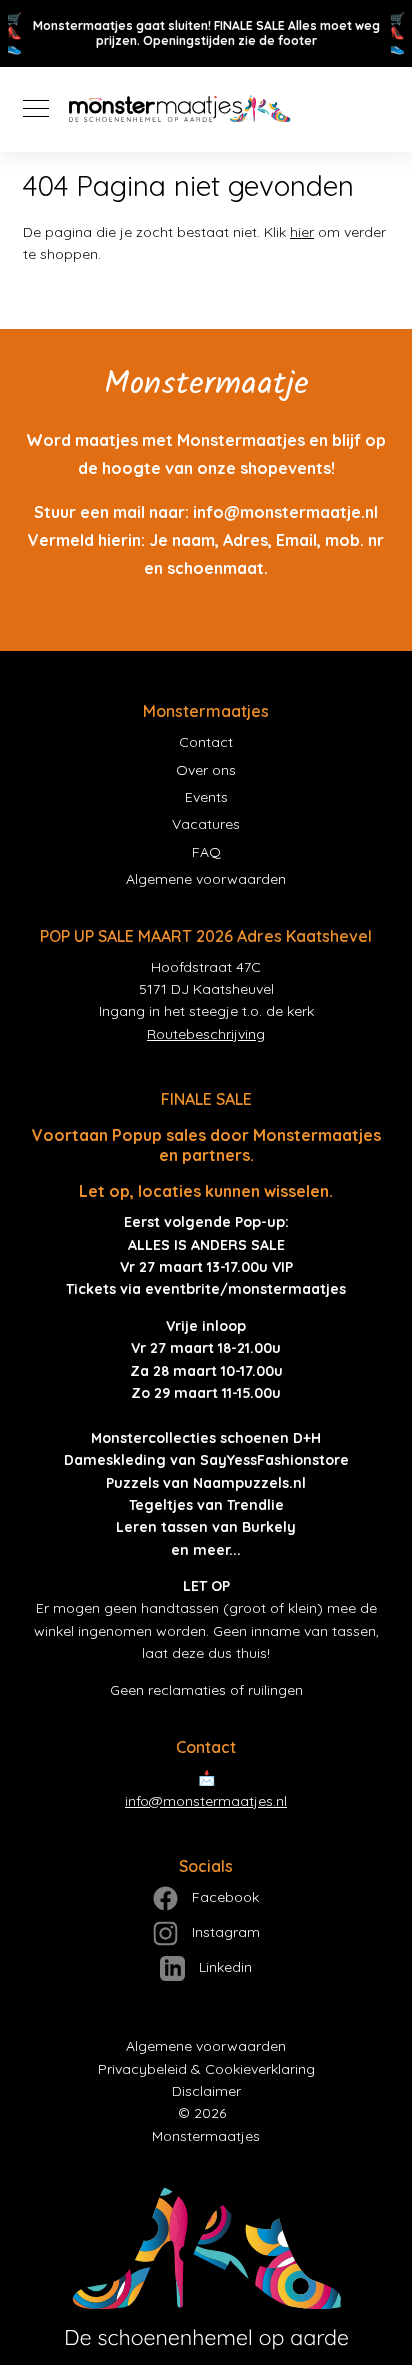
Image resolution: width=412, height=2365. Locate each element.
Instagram (224, 1932)
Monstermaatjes (206, 2136)
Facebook (223, 1897)
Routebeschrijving (206, 1034)
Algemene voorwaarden (206, 879)
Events (206, 797)
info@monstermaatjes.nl (206, 1801)
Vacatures (206, 824)
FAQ (206, 852)
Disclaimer (206, 2091)
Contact (206, 742)
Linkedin (223, 1967)
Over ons (206, 770)
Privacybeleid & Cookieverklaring (206, 2069)
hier (302, 232)
